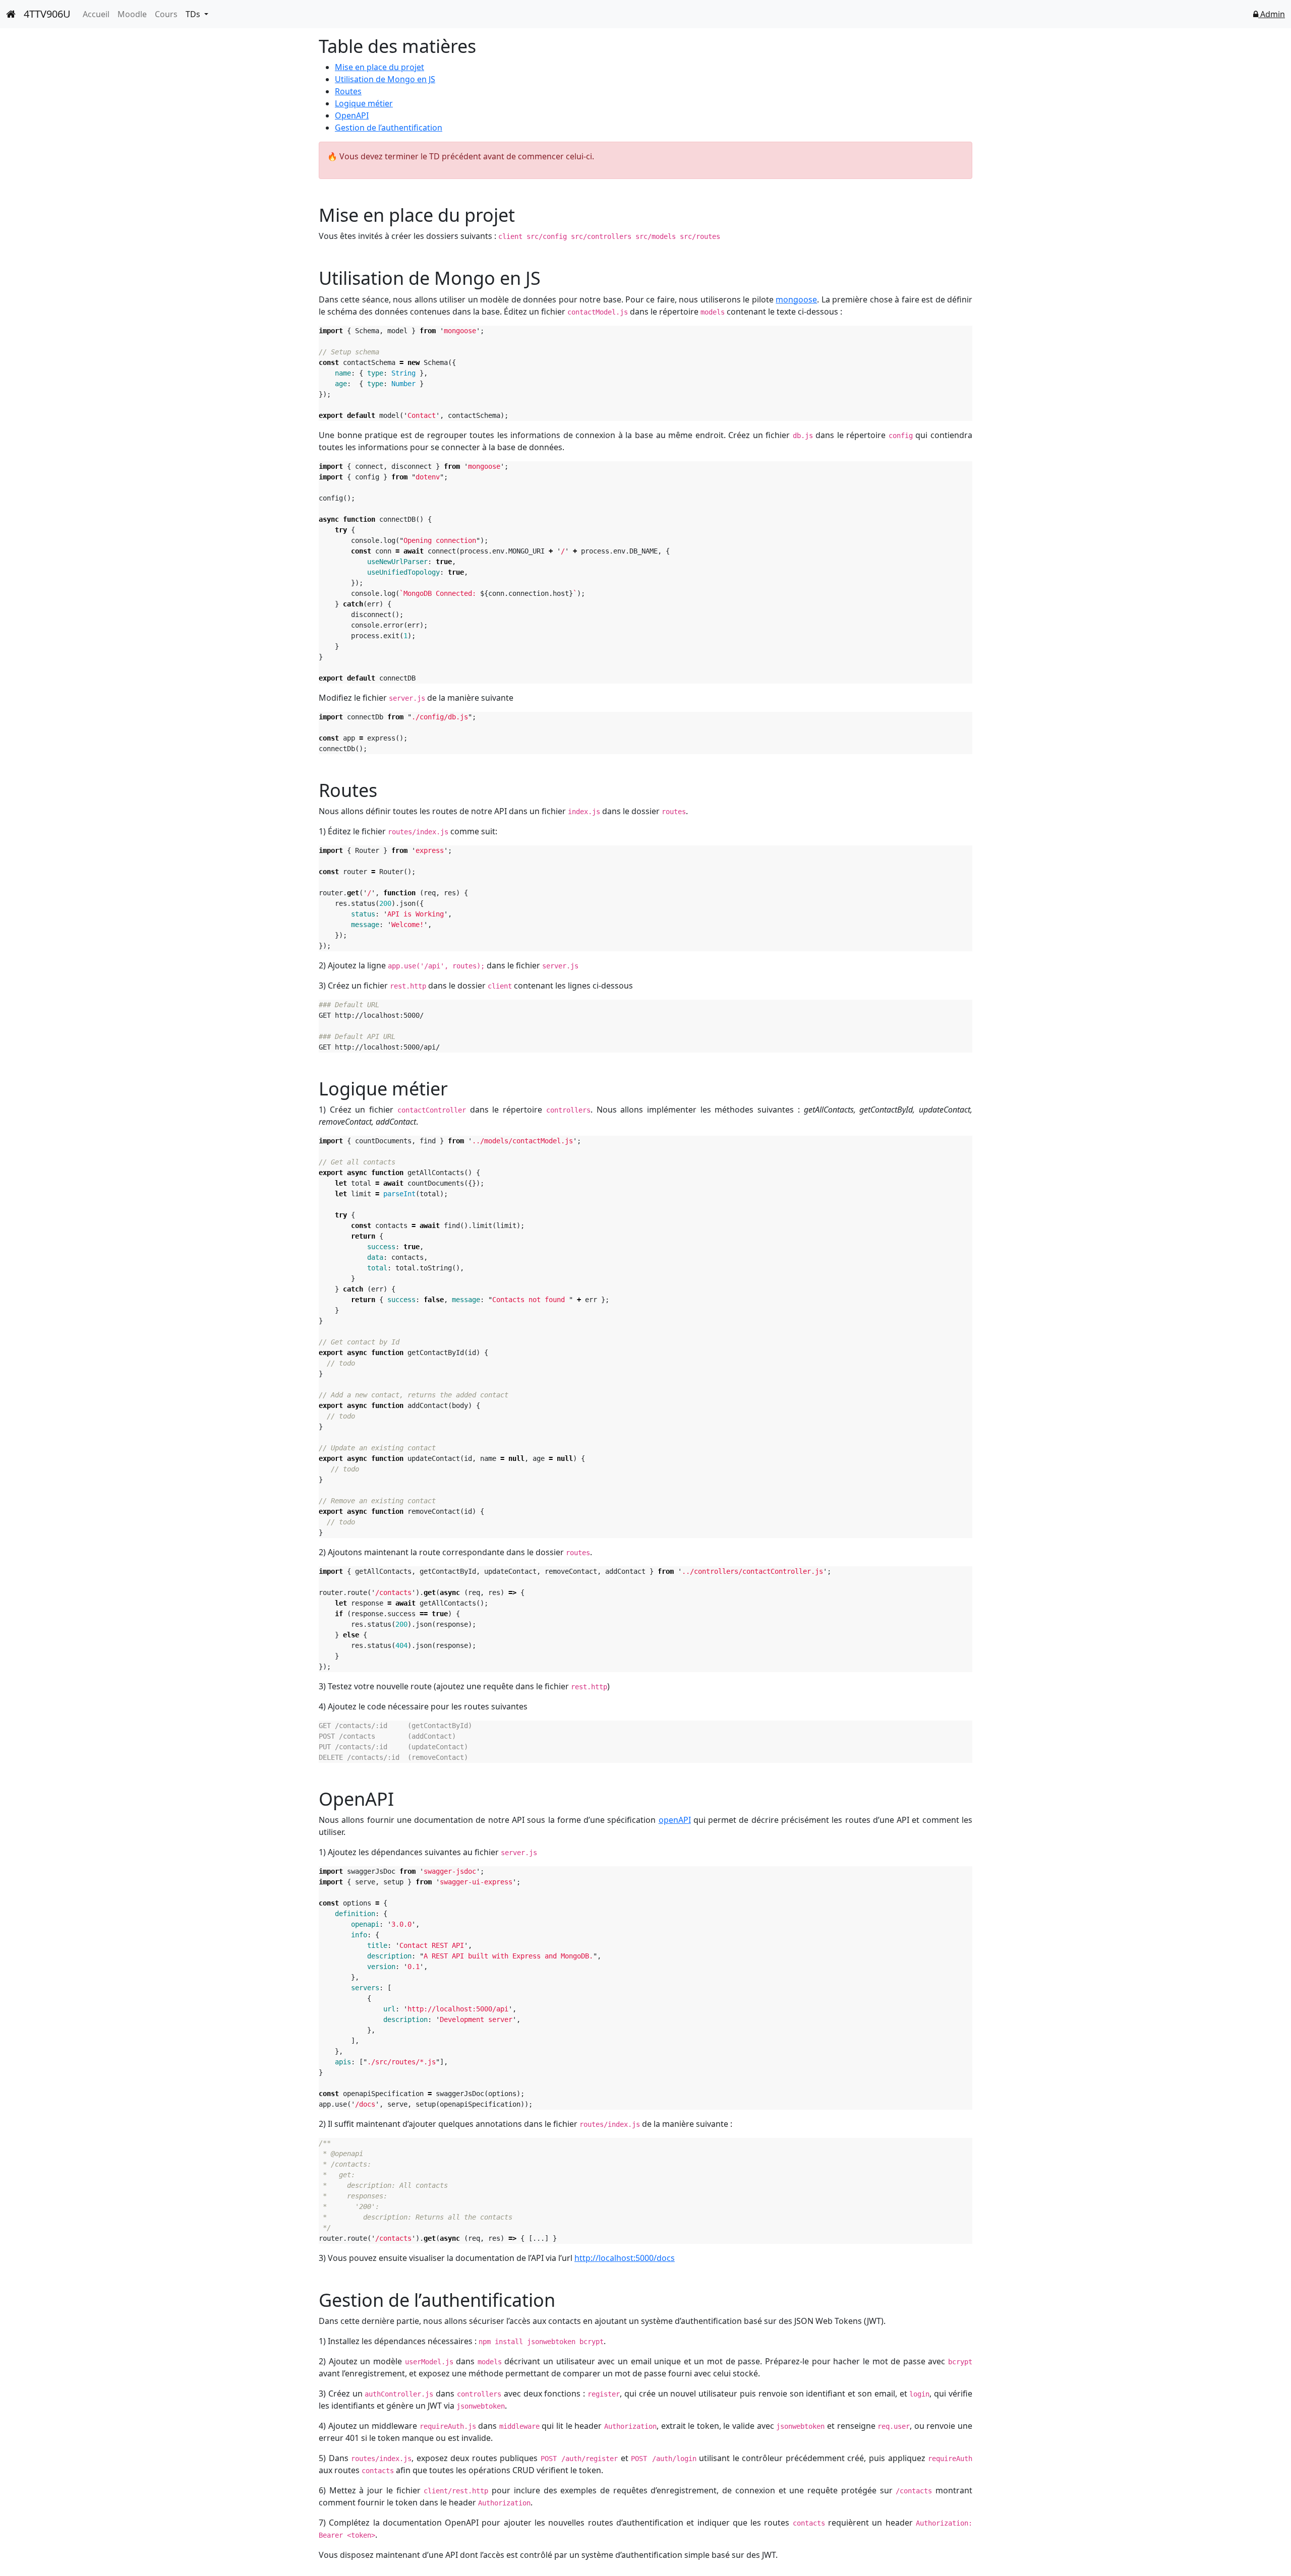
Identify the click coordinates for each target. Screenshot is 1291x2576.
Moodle (132, 14)
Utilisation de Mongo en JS (385, 79)
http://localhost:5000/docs (625, 2258)
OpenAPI (352, 115)
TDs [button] (194, 14)
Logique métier (364, 103)
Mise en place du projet (379, 67)
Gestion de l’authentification (389, 128)
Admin (1272, 14)
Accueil (96, 14)
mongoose (796, 299)
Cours (166, 14)
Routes (348, 91)
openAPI (675, 1820)
